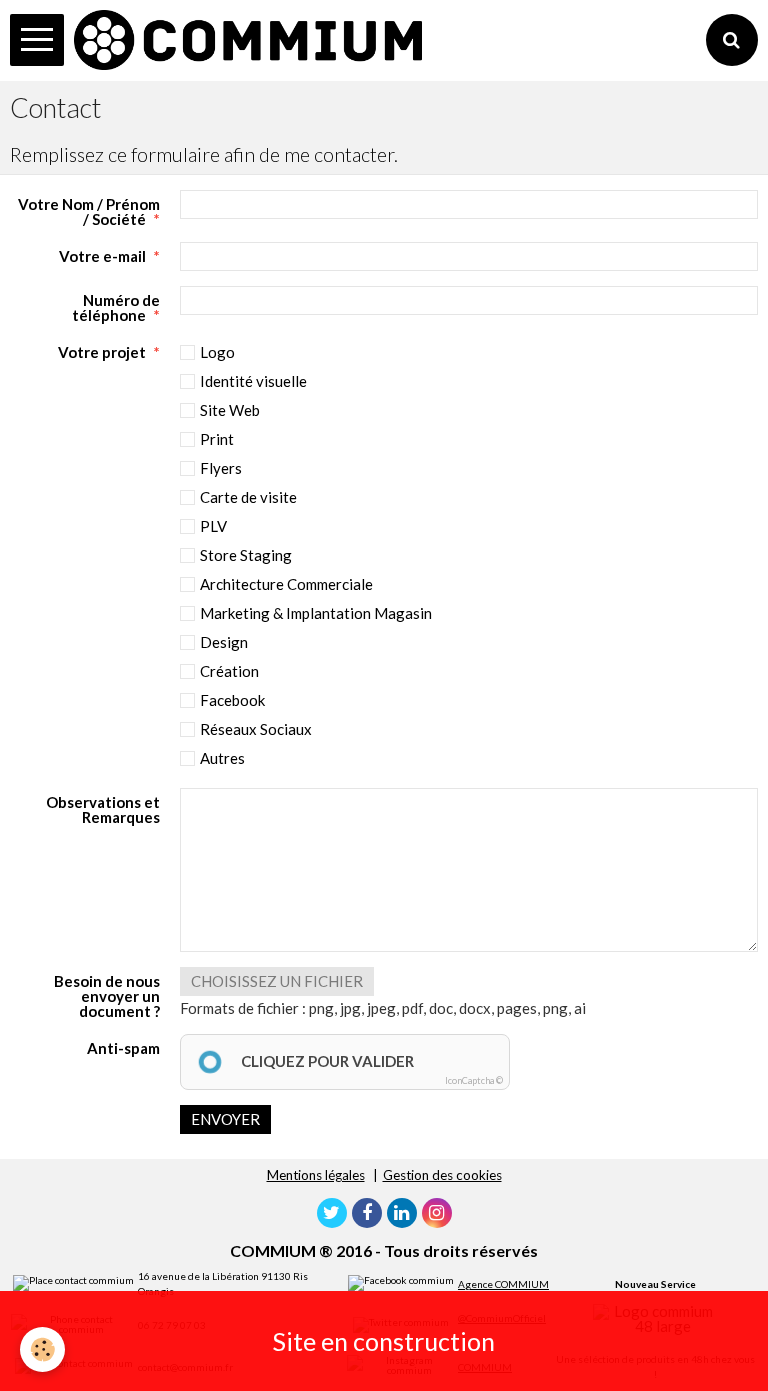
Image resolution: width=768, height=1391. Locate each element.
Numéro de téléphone (116, 307)
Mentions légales (316, 1175)
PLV (213, 526)
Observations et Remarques (103, 809)
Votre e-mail (102, 255)
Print (217, 439)
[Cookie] (42, 1349)
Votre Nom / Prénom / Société (89, 211)
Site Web (230, 410)
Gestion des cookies (442, 1175)
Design (224, 642)
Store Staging (246, 555)
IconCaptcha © (474, 1080)
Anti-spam (123, 1047)
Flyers (221, 468)
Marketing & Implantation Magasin (316, 613)
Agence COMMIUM (503, 1284)
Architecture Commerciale (286, 584)
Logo (217, 352)
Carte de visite (248, 497)
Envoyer (225, 1119)
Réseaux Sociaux (256, 729)
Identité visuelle (253, 381)
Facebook (232, 700)
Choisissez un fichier (277, 981)
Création (229, 671)
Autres (222, 758)
